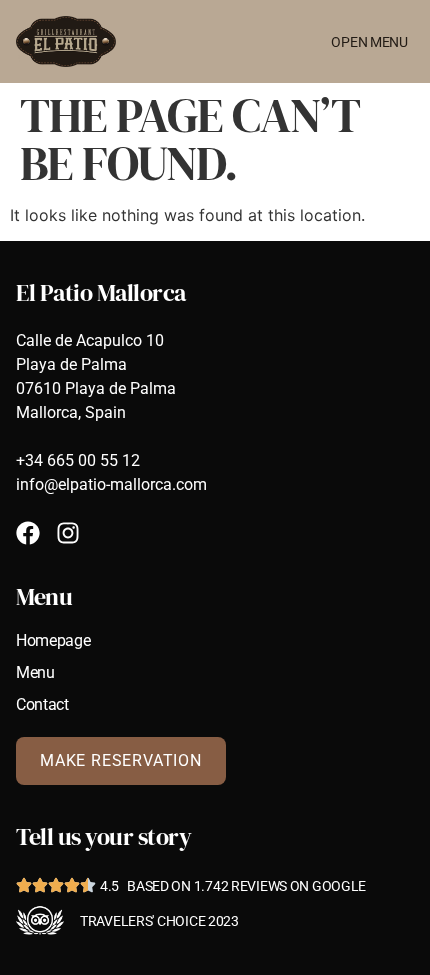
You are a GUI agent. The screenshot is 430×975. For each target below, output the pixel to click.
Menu (35, 673)
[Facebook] (28, 533)
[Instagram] (68, 533)
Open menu (369, 42)
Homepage (53, 641)
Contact (42, 705)
